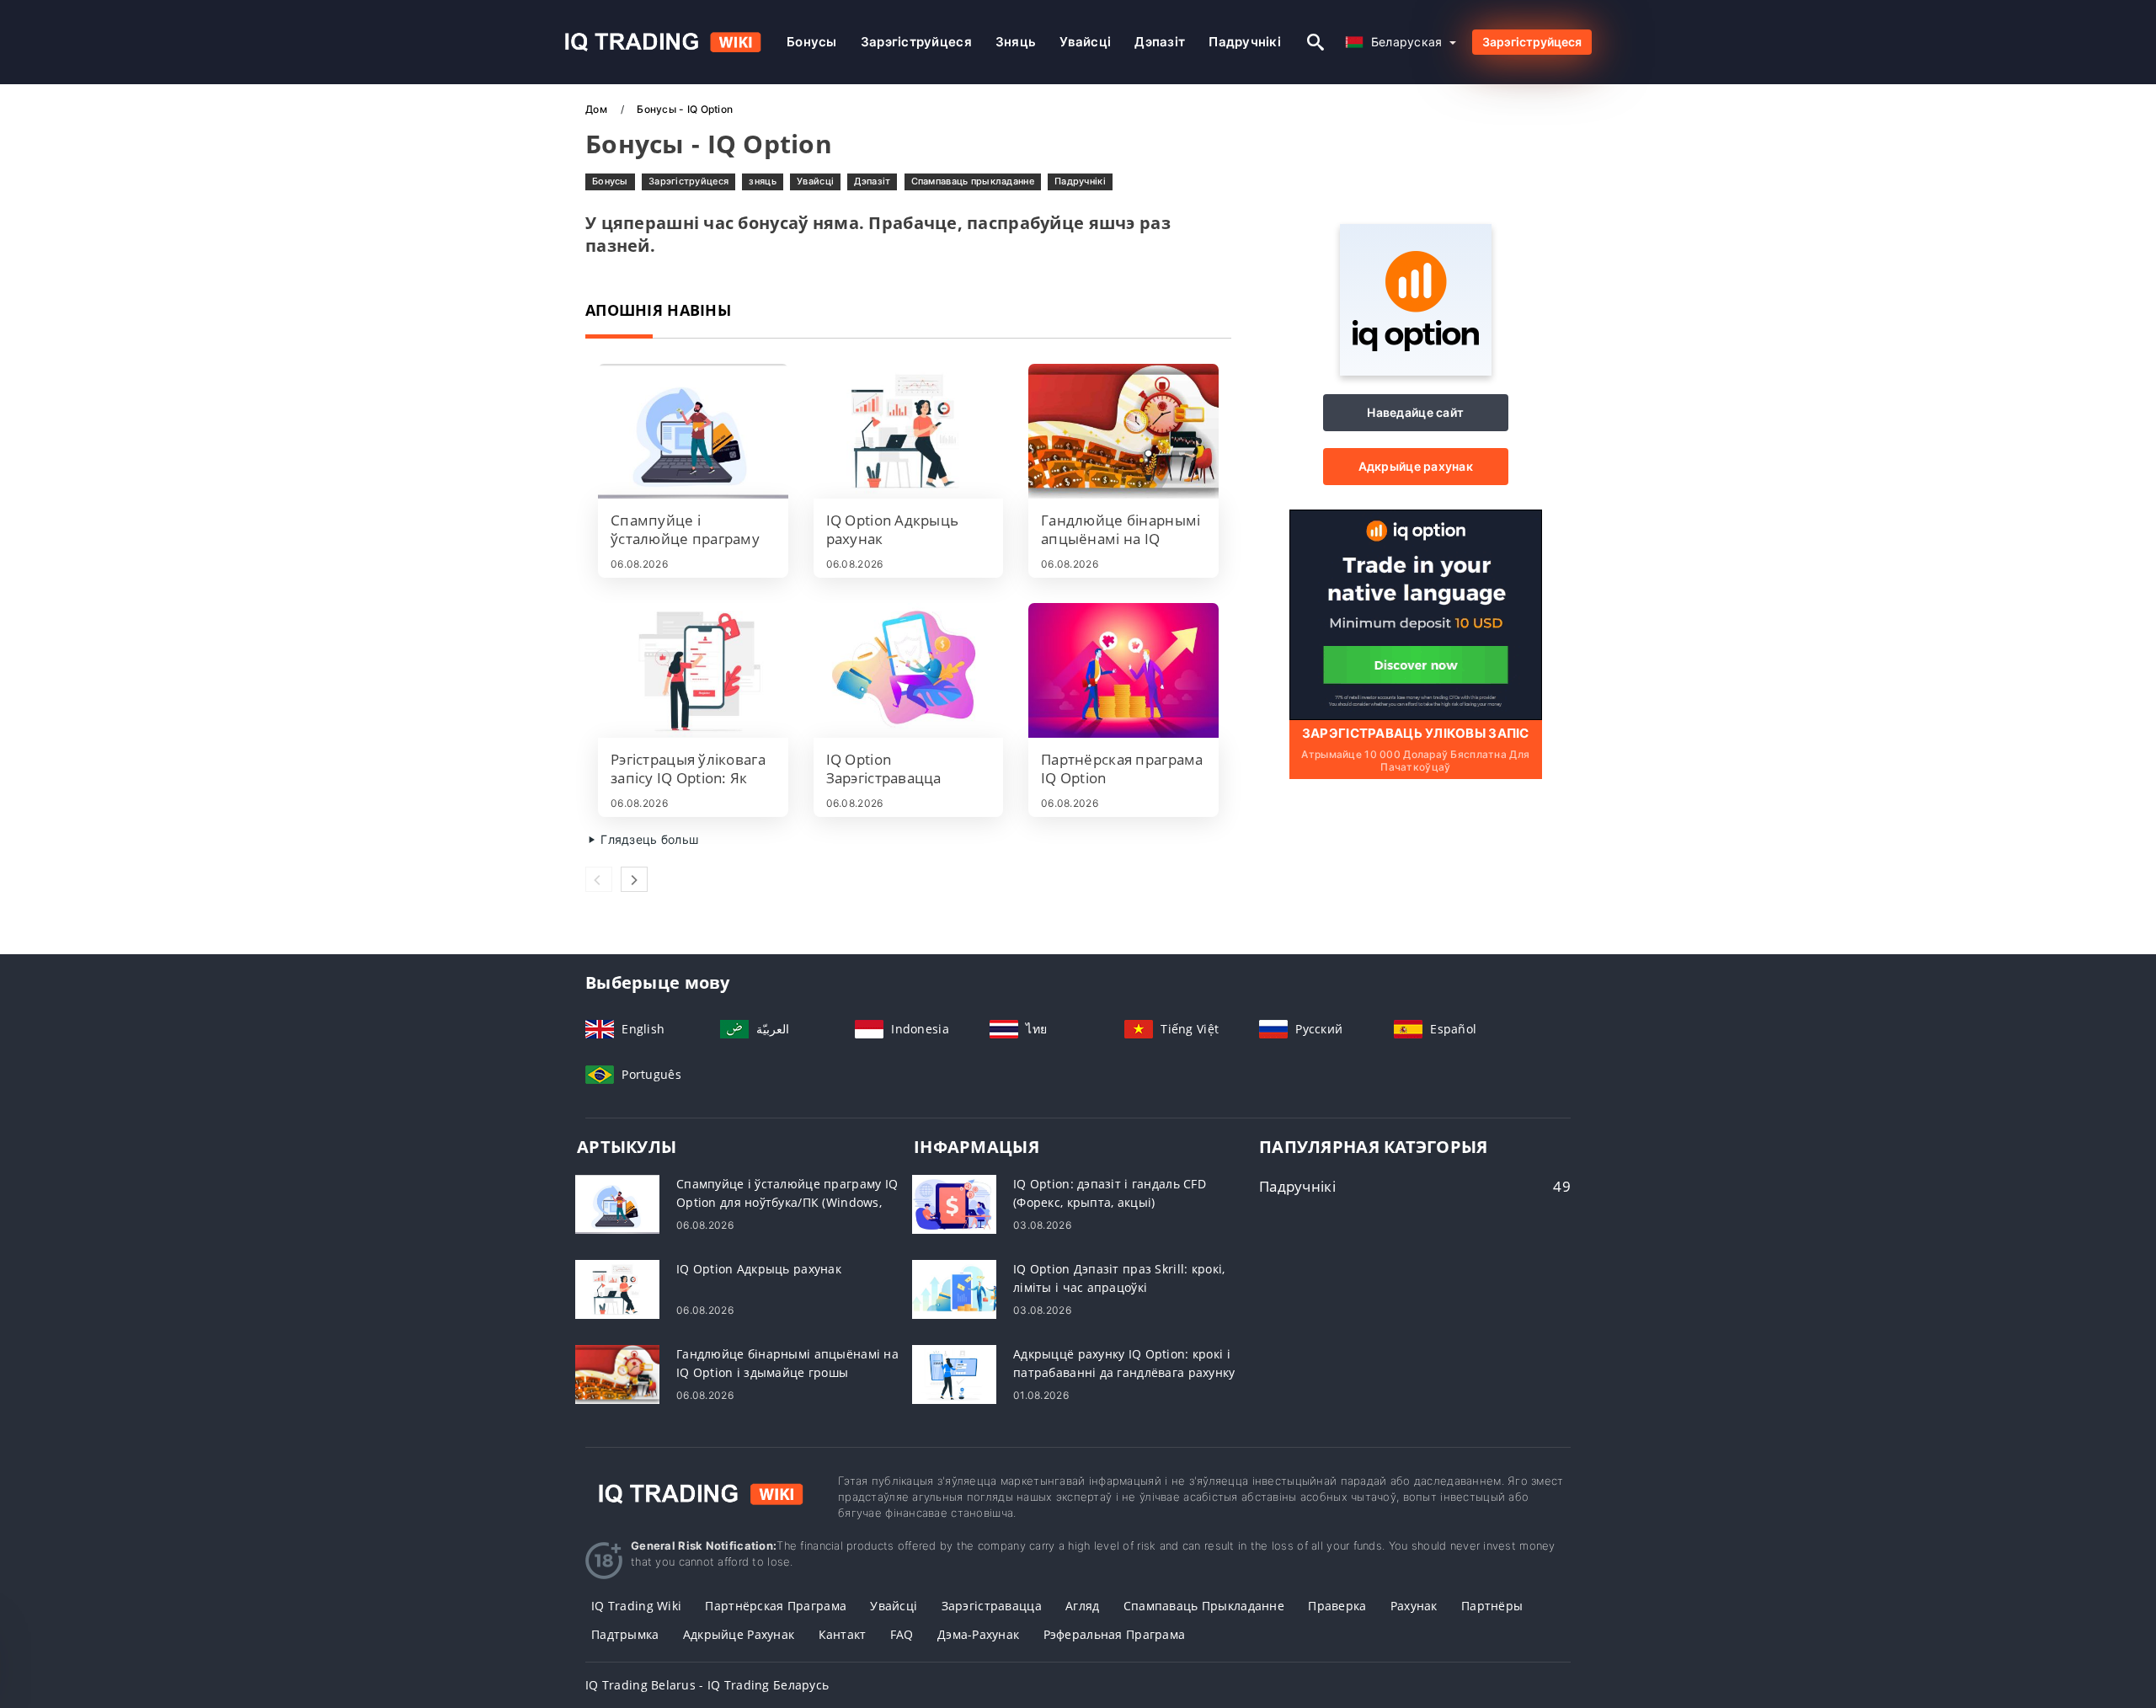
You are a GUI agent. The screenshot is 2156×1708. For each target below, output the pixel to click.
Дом (598, 109)
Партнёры (1492, 1606)
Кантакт (843, 1634)
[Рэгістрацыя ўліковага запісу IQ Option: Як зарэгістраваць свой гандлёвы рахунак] (693, 670)
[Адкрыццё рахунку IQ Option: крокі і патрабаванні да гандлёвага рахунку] (954, 1373)
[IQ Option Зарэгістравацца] (909, 670)
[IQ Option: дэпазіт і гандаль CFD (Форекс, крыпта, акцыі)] (954, 1203)
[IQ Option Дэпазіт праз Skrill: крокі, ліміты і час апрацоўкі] (954, 1288)
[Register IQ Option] (1416, 614)
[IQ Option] (1416, 371)
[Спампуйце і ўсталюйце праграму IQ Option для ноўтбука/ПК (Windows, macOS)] (693, 431)
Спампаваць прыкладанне (973, 181)
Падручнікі (1245, 42)
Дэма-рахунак (978, 1634)
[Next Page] (634, 879)
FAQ (902, 1634)
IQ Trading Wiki (636, 1606)
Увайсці (1085, 42)
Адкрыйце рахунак (1416, 466)
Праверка (1337, 1606)
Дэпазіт (1160, 42)
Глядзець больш (648, 839)
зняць (1016, 42)
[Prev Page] (599, 879)
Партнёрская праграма (776, 1606)
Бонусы (812, 42)
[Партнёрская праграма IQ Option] (1123, 670)
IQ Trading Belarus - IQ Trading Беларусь (707, 1685)
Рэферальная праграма (1115, 1634)
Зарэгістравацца (992, 1606)
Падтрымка (625, 1634)
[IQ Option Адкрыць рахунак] (909, 431)
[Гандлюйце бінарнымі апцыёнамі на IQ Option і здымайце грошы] (1123, 431)
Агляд (1082, 1606)
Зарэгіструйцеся (916, 42)
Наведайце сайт (1415, 412)
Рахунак (1414, 1606)
